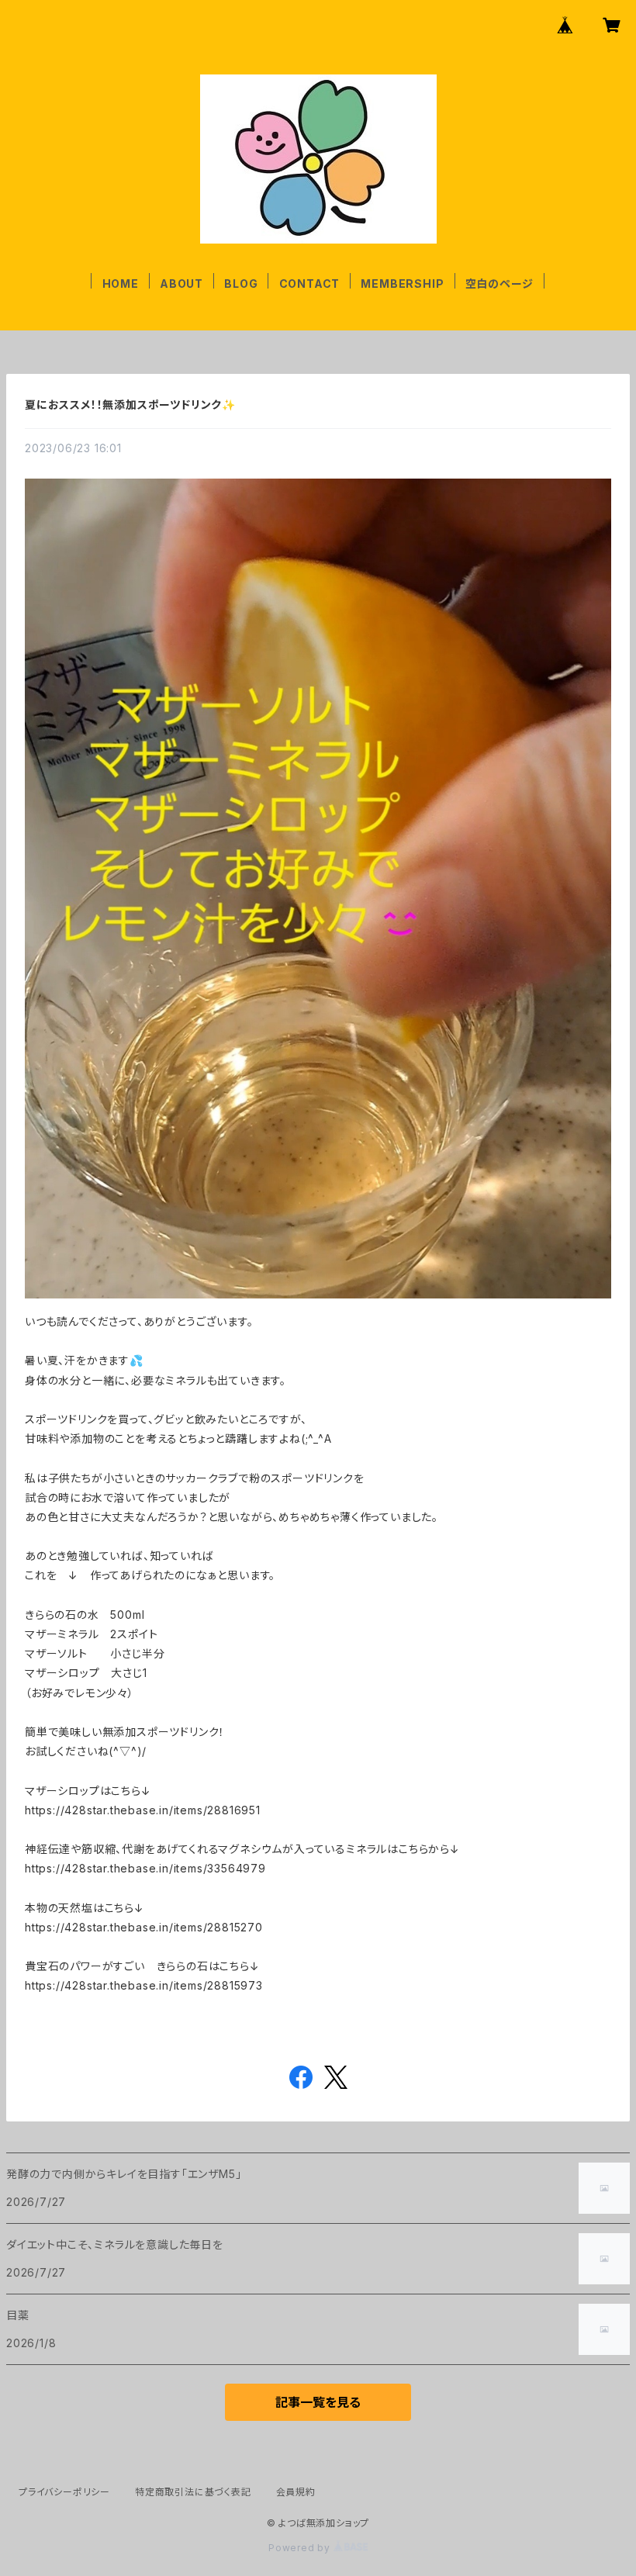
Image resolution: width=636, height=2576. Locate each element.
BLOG (241, 284)
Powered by (301, 2548)
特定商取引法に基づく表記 (193, 2492)
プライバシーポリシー (64, 2492)
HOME (121, 284)
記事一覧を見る (318, 2402)
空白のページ (499, 284)
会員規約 (296, 2492)
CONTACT (310, 284)
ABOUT (181, 284)
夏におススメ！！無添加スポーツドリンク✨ (130, 405)
